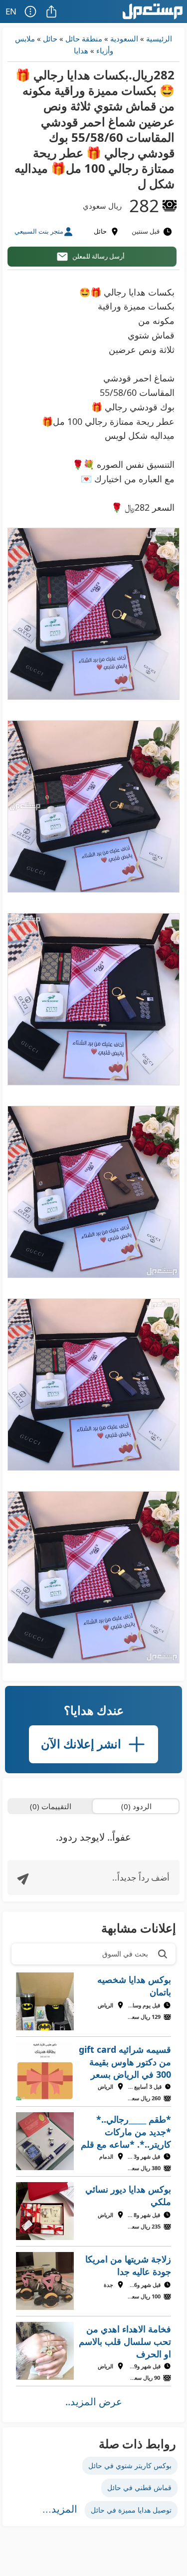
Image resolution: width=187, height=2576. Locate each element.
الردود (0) (136, 1806)
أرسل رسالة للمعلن (98, 256)
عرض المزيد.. (94, 2402)
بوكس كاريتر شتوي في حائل (130, 2465)
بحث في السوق (125, 1954)
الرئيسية (159, 38)
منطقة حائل (84, 38)
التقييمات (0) (51, 1806)
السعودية (124, 38)
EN (11, 11)
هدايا (81, 50)
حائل (50, 38)
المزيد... (60, 2509)
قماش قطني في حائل (139, 2487)
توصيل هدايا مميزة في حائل (131, 2510)
